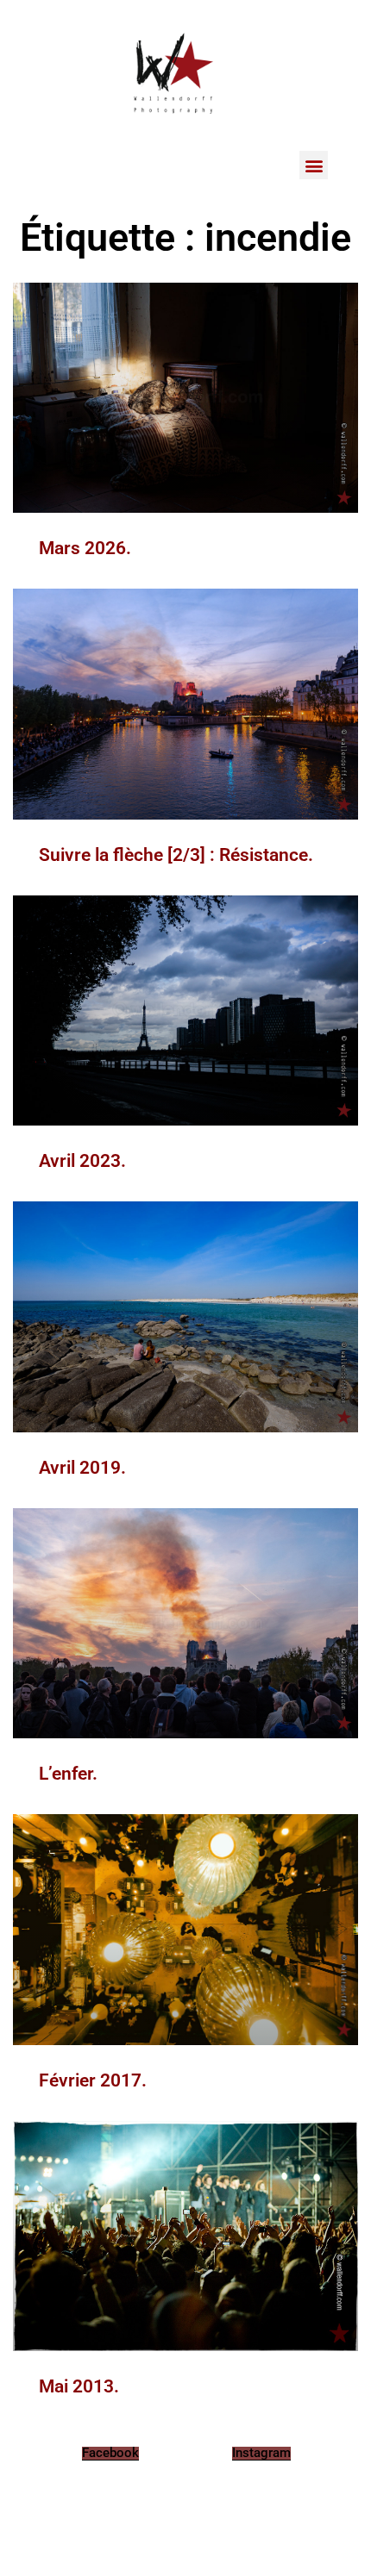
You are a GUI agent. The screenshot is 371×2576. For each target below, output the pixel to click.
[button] (314, 165)
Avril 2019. (82, 1468)
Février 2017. (93, 2080)
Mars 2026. (85, 548)
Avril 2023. (82, 1161)
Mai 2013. (79, 2386)
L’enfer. (68, 1774)
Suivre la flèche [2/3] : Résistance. (176, 855)
